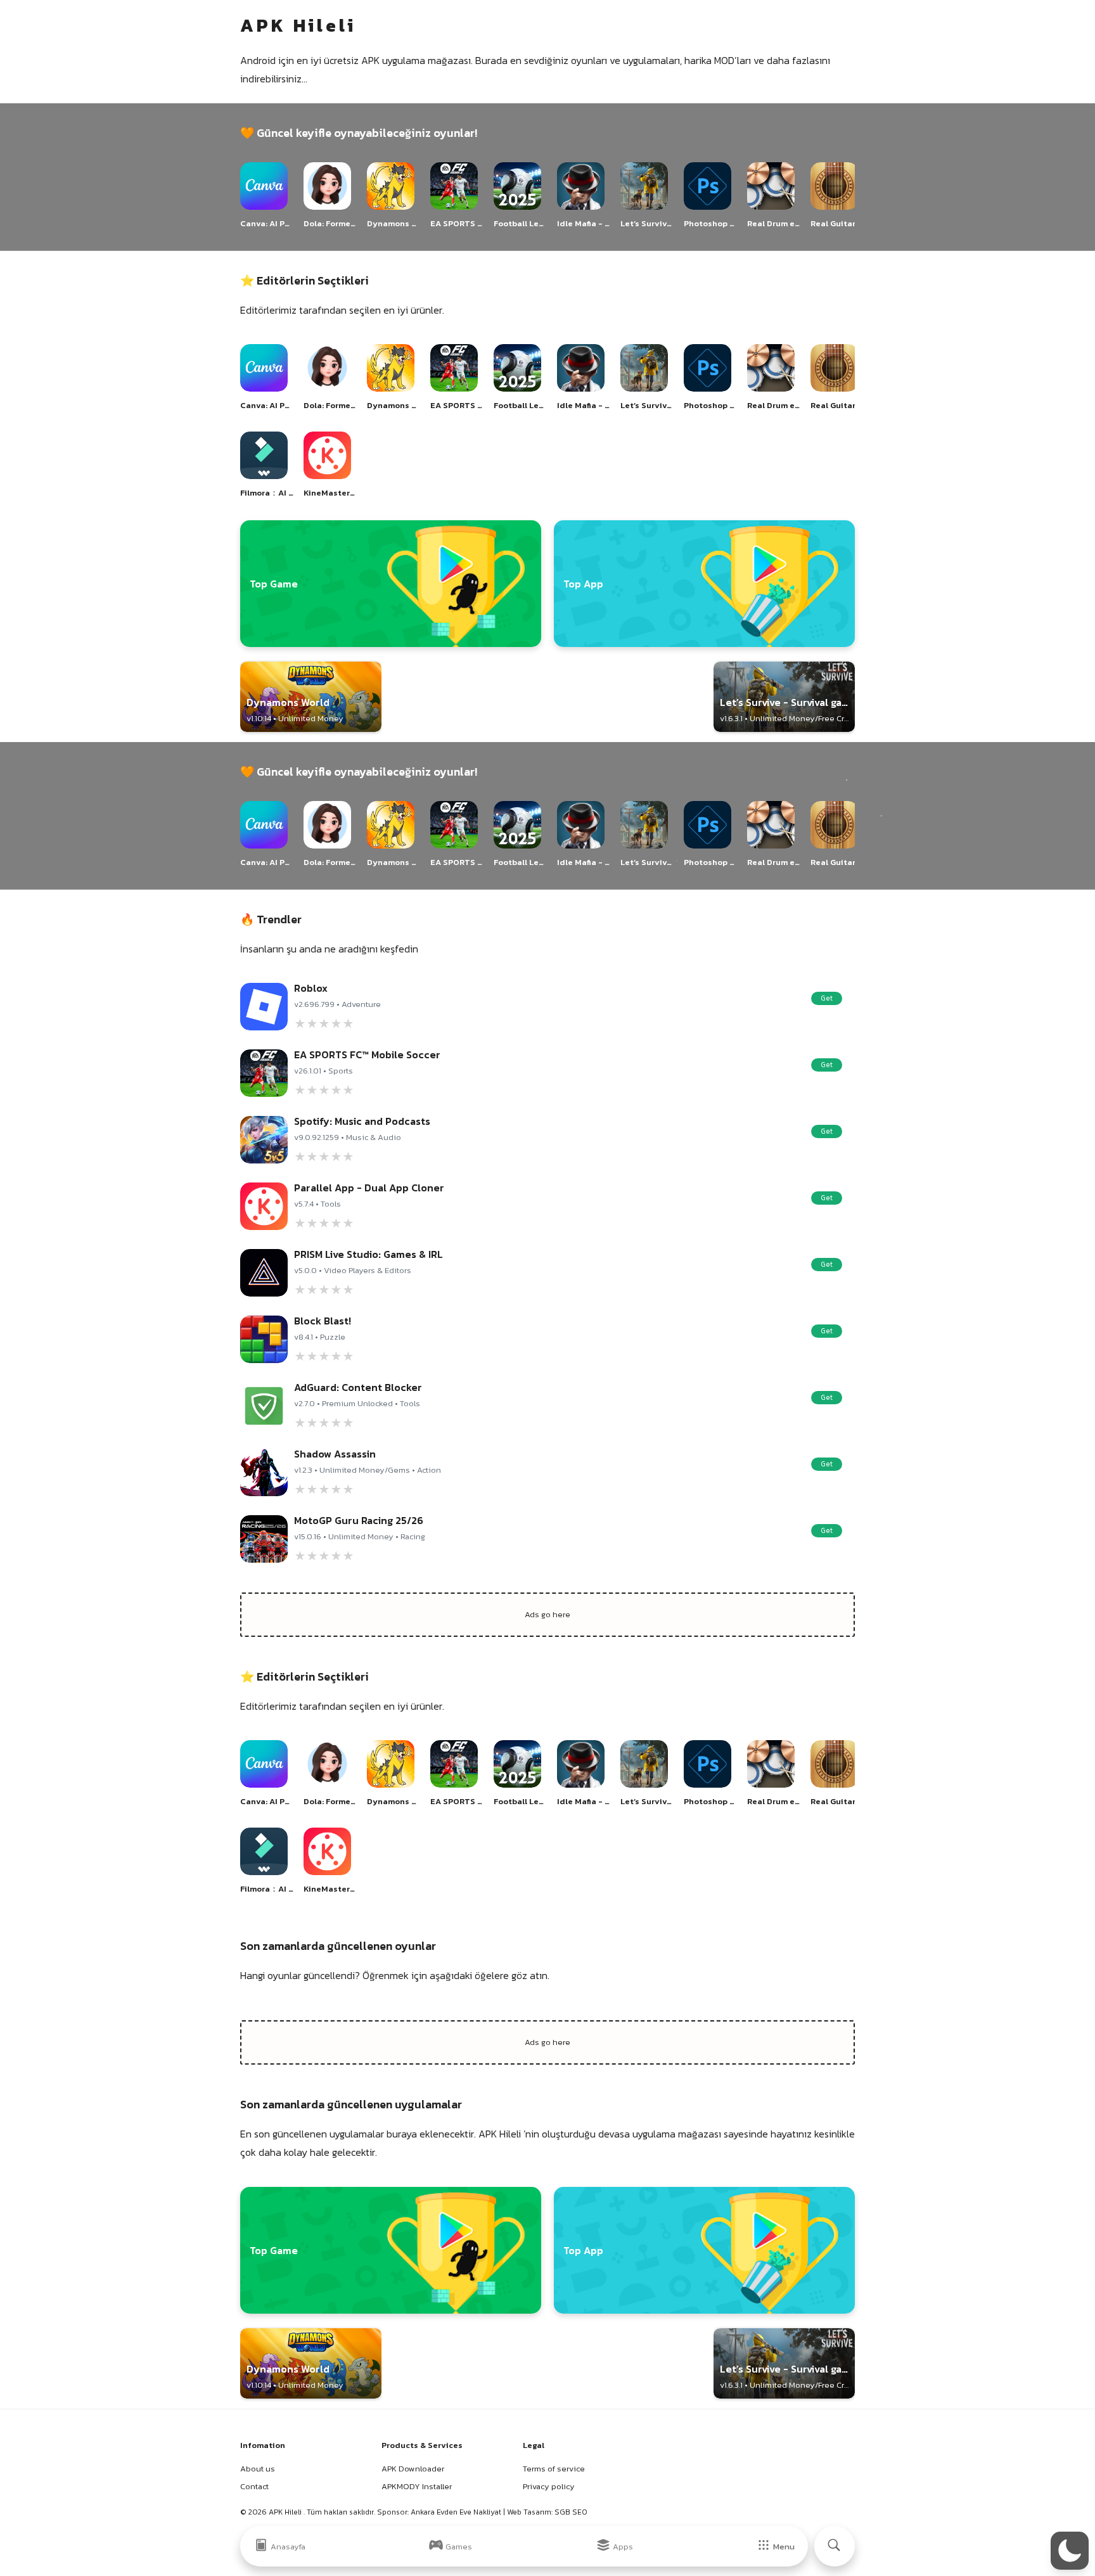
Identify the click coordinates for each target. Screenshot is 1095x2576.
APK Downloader (413, 2469)
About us (258, 2469)
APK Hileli (286, 2512)
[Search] (835, 2546)
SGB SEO (571, 2512)
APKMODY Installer (417, 2486)
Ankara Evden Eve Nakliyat (457, 2512)
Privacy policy (549, 2486)
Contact (254, 2486)
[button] (1070, 2551)
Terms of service (554, 2469)
